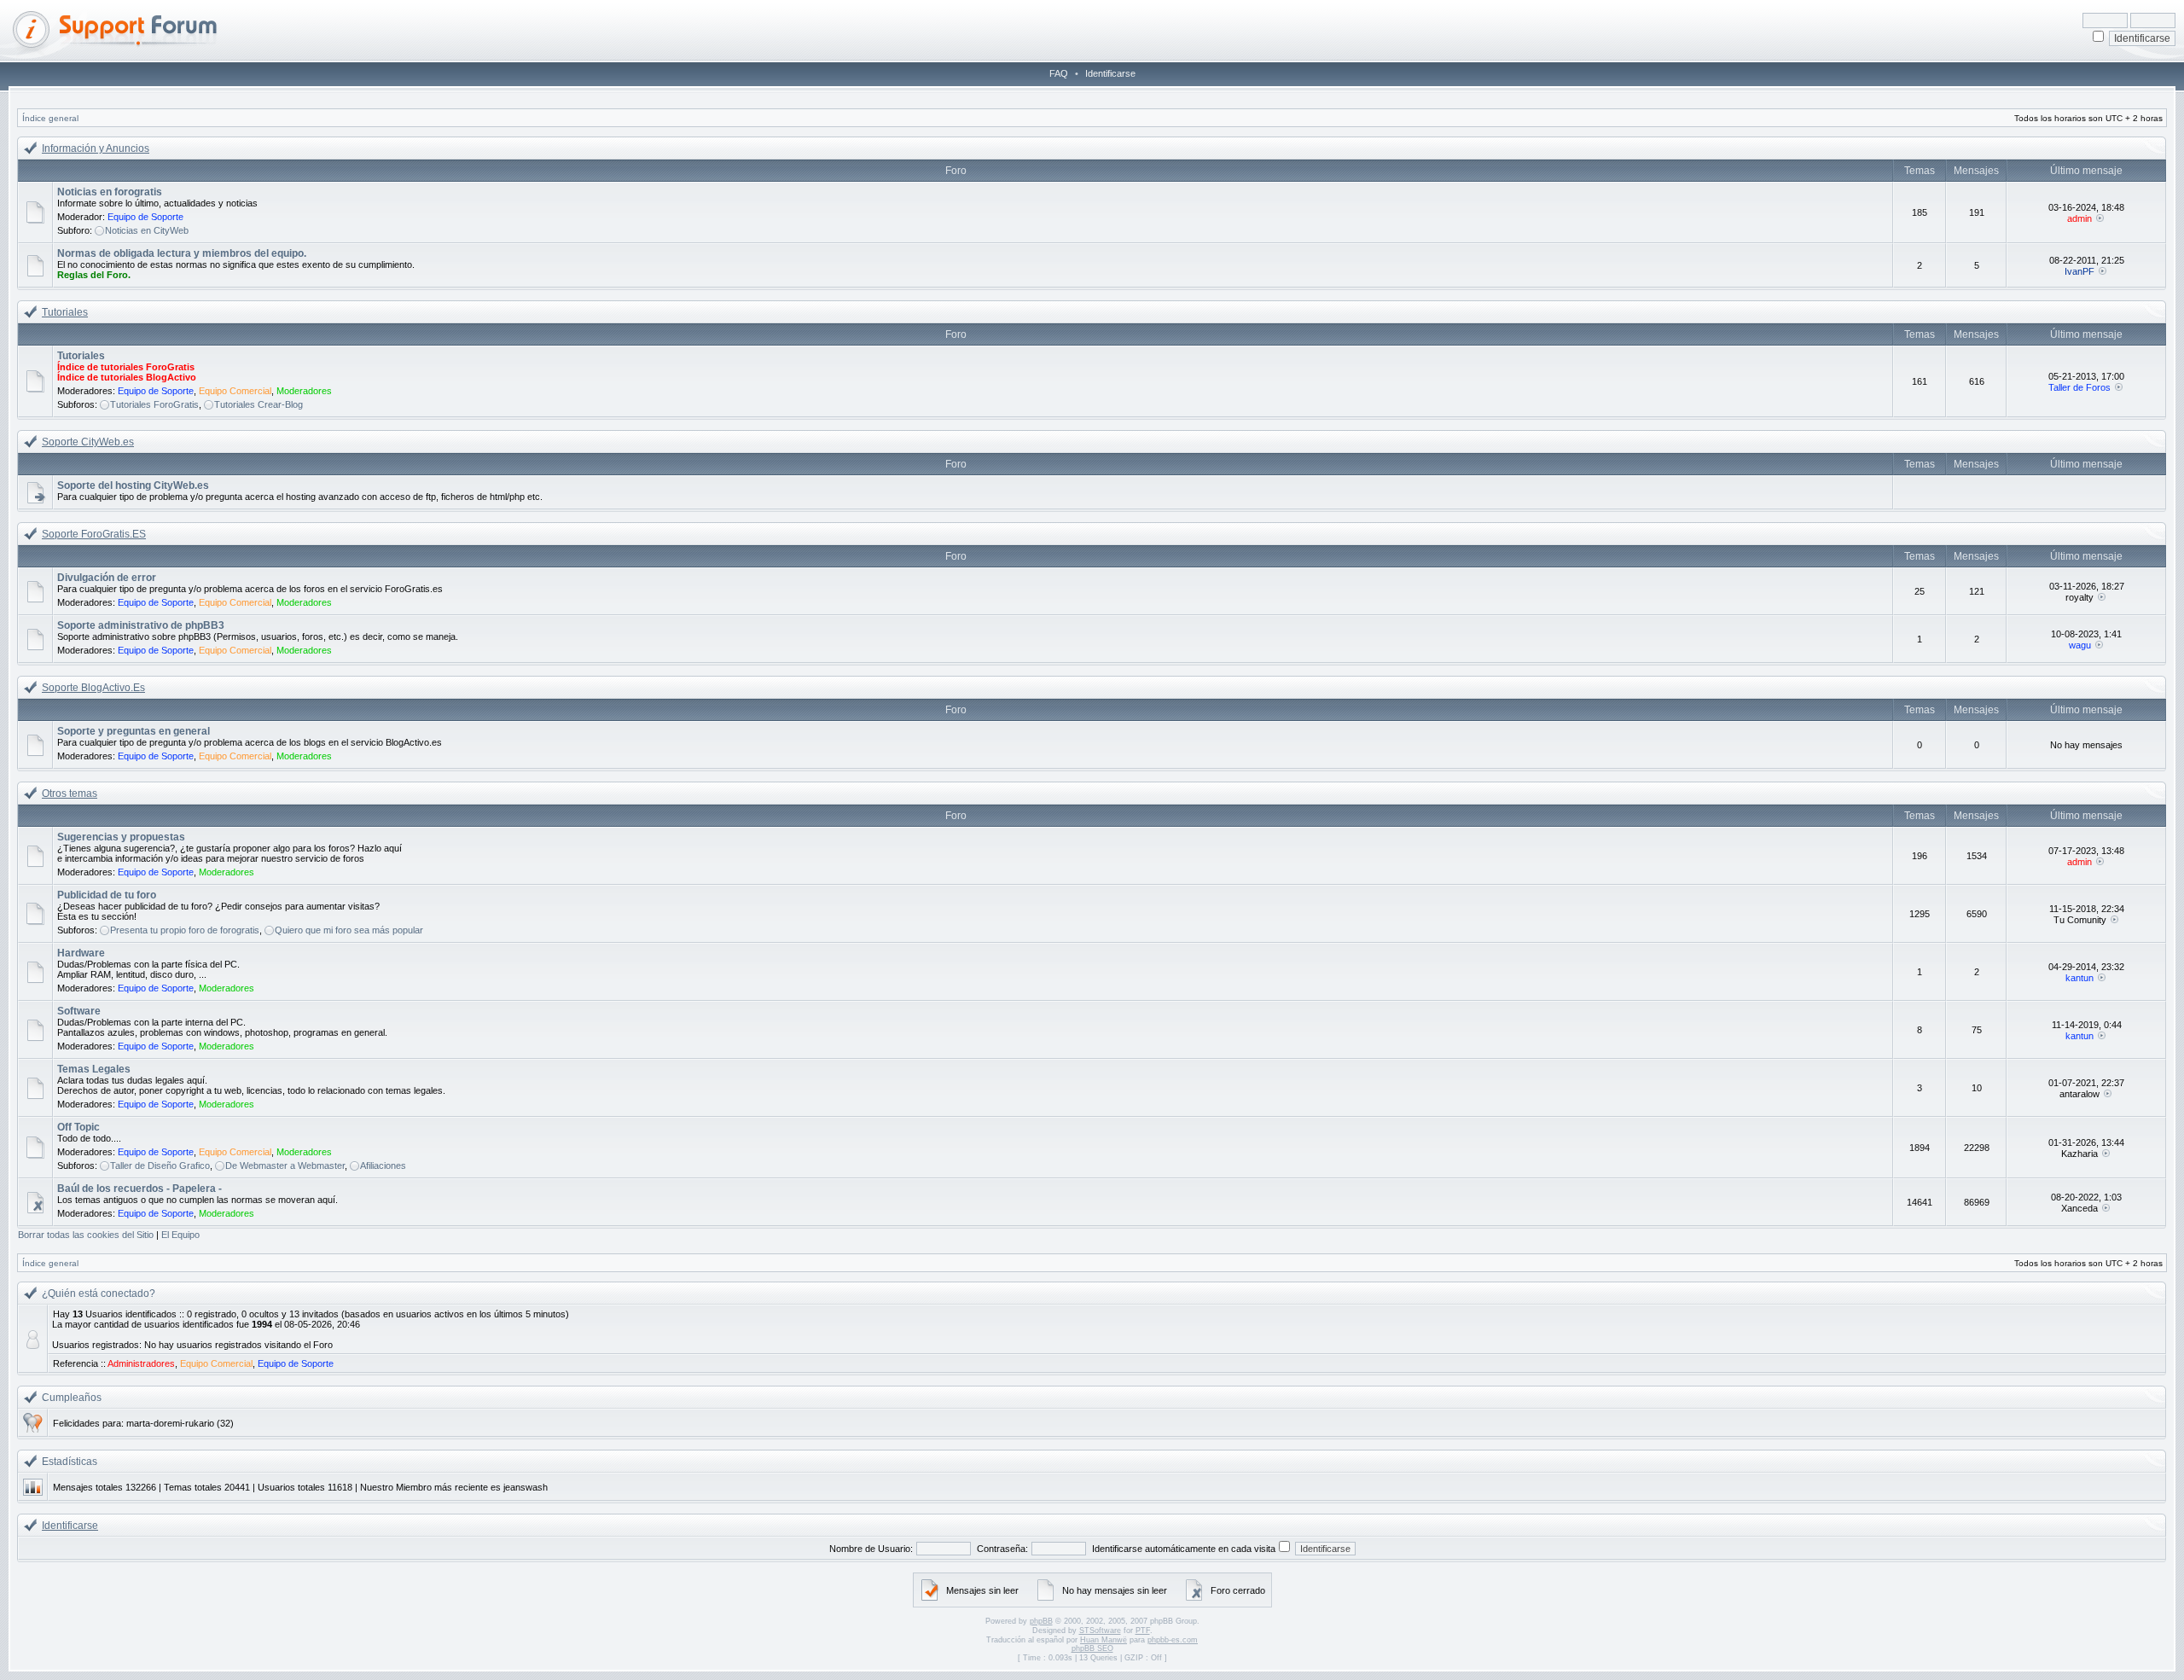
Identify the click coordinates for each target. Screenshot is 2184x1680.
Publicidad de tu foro (107, 895)
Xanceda (2079, 1208)
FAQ (1059, 73)
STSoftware (1100, 1631)
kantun (2079, 978)
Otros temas (70, 793)
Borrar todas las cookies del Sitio (86, 1235)
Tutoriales (65, 312)
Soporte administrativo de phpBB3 (141, 625)
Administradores (141, 1363)
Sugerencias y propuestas (121, 837)
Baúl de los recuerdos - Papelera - (139, 1189)
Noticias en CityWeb (147, 230)
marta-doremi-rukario (170, 1423)
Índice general (50, 118)
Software (79, 1011)
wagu (2080, 645)
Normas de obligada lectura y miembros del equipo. (182, 253)
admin (2079, 218)
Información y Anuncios (96, 148)
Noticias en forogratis (110, 192)
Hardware (81, 953)
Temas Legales (94, 1069)
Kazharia (2079, 1154)
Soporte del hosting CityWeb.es (133, 485)
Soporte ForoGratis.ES (94, 534)
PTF (1143, 1631)
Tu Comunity (2080, 920)
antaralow (2079, 1094)
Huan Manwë (1104, 1640)
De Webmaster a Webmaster (285, 1166)
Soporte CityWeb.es (88, 442)
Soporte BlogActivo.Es (93, 688)
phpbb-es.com (1173, 1640)
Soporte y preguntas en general (134, 731)
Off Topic (78, 1127)
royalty (2079, 597)
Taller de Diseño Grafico (160, 1166)
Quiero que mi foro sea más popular (349, 930)
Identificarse (1110, 73)
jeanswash (526, 1487)
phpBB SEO (1092, 1648)
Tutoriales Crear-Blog (258, 404)
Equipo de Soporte (145, 217)
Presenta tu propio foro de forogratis (185, 930)
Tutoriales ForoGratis (154, 404)
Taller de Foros (2079, 387)
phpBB (1041, 1621)
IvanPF (2079, 271)
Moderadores (304, 391)
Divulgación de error (107, 578)
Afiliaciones (383, 1166)
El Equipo (180, 1235)
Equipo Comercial (235, 391)
